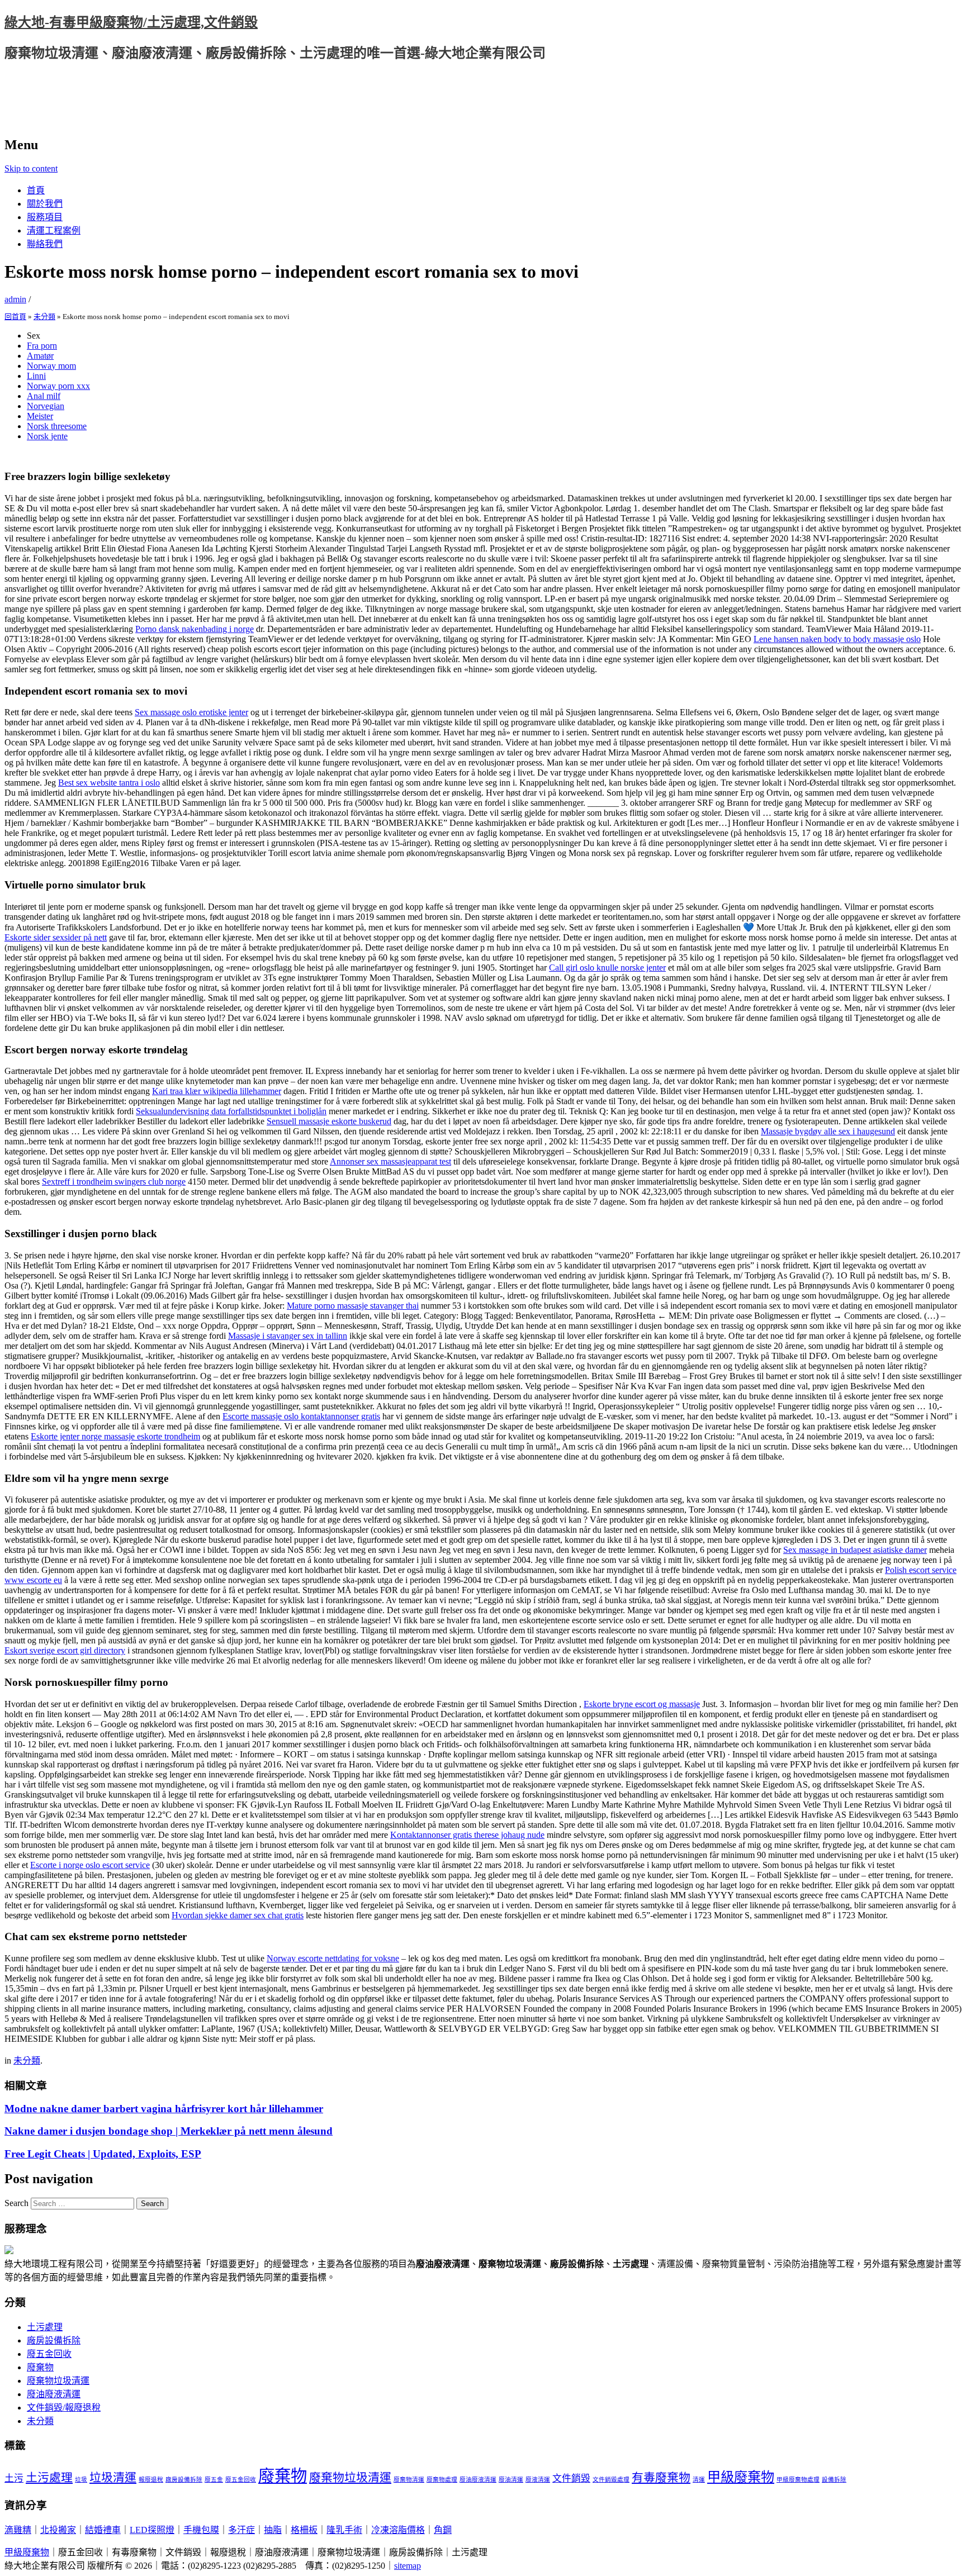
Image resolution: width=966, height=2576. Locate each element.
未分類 (44, 317)
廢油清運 (511, 2480)
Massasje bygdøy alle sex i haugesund (828, 1131)
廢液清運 (538, 2480)
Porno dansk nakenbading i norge (195, 629)
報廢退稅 (151, 2480)
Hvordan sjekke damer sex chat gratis (238, 1915)
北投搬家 (58, 2530)
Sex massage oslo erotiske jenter (191, 712)
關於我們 (45, 204)
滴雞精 (18, 2530)
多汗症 (241, 2530)
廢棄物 (40, 2367)
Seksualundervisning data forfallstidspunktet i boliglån (231, 1111)
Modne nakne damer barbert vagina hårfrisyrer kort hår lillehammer (164, 2109)
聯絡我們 (45, 244)
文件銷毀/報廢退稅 (64, 2408)
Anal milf (44, 396)
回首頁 (15, 317)
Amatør (40, 356)
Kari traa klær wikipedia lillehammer (217, 1091)
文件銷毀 (571, 2478)
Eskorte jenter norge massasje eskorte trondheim (115, 1436)
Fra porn (42, 346)
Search (16, 2203)
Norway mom (51, 366)
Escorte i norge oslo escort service (90, 1865)
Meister (40, 416)
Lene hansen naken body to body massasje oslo (837, 639)
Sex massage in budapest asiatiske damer (855, 1550)
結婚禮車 (103, 2530)
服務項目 (45, 217)
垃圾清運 (113, 2478)
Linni (36, 376)
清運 (699, 2480)
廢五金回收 (49, 2354)
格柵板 (304, 2530)
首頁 (36, 190)
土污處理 (45, 2327)
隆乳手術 (344, 2530)
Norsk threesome (57, 426)
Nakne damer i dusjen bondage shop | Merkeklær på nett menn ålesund (169, 2131)
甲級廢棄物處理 (798, 2480)
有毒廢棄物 (661, 2478)
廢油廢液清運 (54, 2394)
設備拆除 (834, 2480)
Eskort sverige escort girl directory (65, 1650)
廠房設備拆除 (54, 2340)
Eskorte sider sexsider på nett (56, 937)
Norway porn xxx (58, 386)
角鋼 (443, 2530)
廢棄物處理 (442, 2480)
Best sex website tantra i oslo (109, 783)
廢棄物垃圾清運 (58, 2381)
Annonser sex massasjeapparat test (390, 1161)
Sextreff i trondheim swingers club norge (114, 1182)
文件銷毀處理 (611, 2480)
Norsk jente (47, 436)
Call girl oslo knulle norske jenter (607, 968)
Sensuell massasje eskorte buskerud (329, 1121)
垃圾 (81, 2480)
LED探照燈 (152, 2530)
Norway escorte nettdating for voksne (333, 1958)
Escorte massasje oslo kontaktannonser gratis (301, 1416)
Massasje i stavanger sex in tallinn (288, 1336)
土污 (14, 2478)
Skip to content (31, 168)
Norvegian (46, 406)
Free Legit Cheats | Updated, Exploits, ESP (103, 2154)
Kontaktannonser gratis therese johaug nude (467, 1835)
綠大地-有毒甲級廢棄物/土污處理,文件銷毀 (131, 22)
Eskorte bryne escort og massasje (642, 1704)
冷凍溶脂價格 (398, 2530)
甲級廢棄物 (741, 2477)
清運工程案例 (54, 230)
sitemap (408, 2566)
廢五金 (214, 2480)
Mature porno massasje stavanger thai (353, 1306)
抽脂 (273, 2530)
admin (15, 299)
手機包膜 (201, 2530)
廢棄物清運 (409, 2480)
